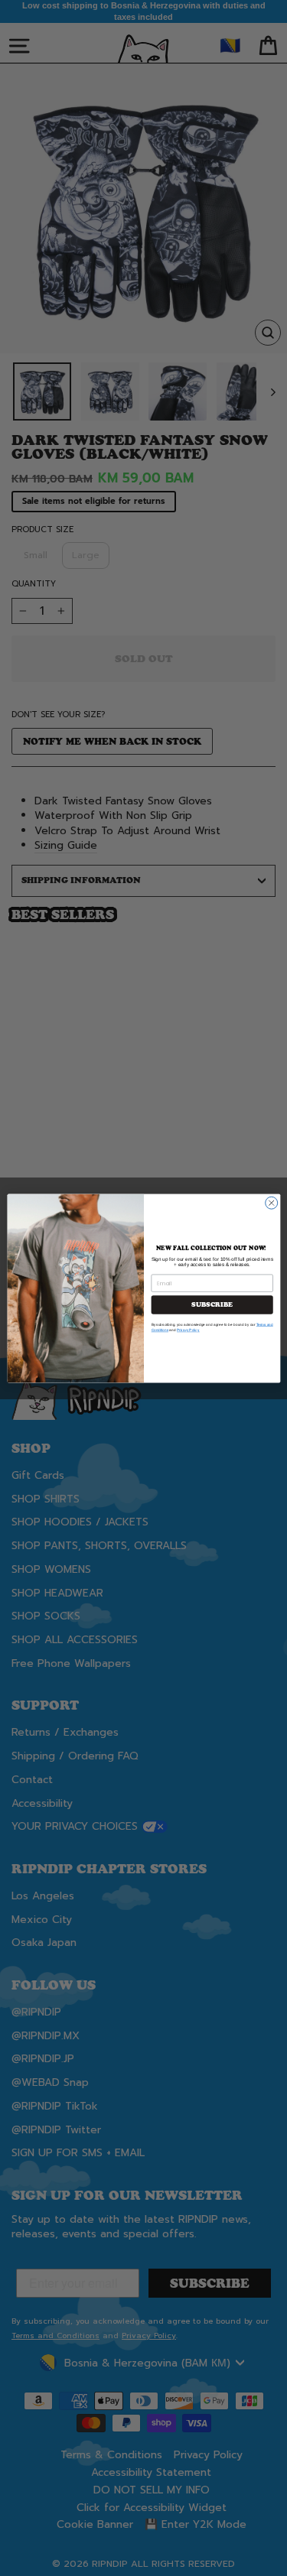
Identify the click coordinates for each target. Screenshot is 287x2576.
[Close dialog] (271, 1203)
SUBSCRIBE (212, 1304)
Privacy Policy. (188, 1330)
